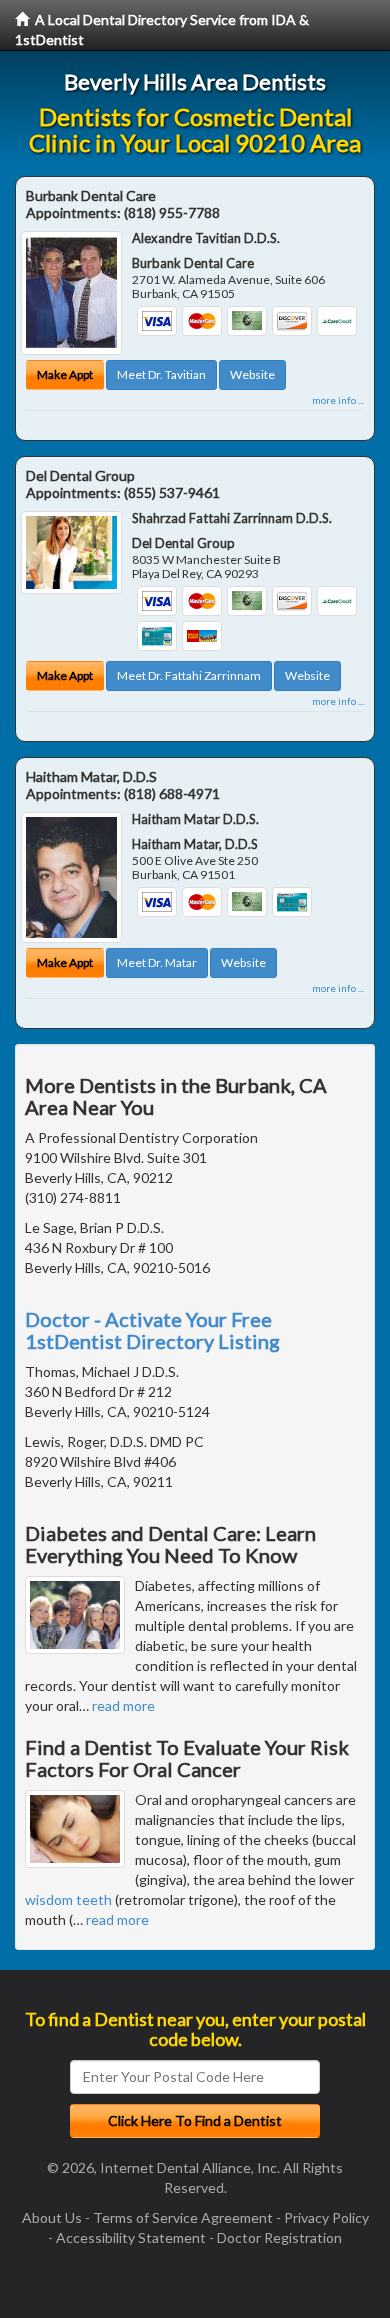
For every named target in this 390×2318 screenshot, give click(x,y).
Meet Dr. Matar (157, 962)
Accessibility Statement (131, 2237)
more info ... (338, 400)
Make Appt (65, 374)
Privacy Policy (326, 2217)
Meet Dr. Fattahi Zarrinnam (189, 675)
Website (252, 374)
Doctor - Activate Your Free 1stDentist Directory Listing (152, 1330)
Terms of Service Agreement (183, 2217)
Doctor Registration (279, 2237)
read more (123, 1705)
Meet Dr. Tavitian (161, 374)
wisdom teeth (68, 1899)
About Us (52, 2217)
